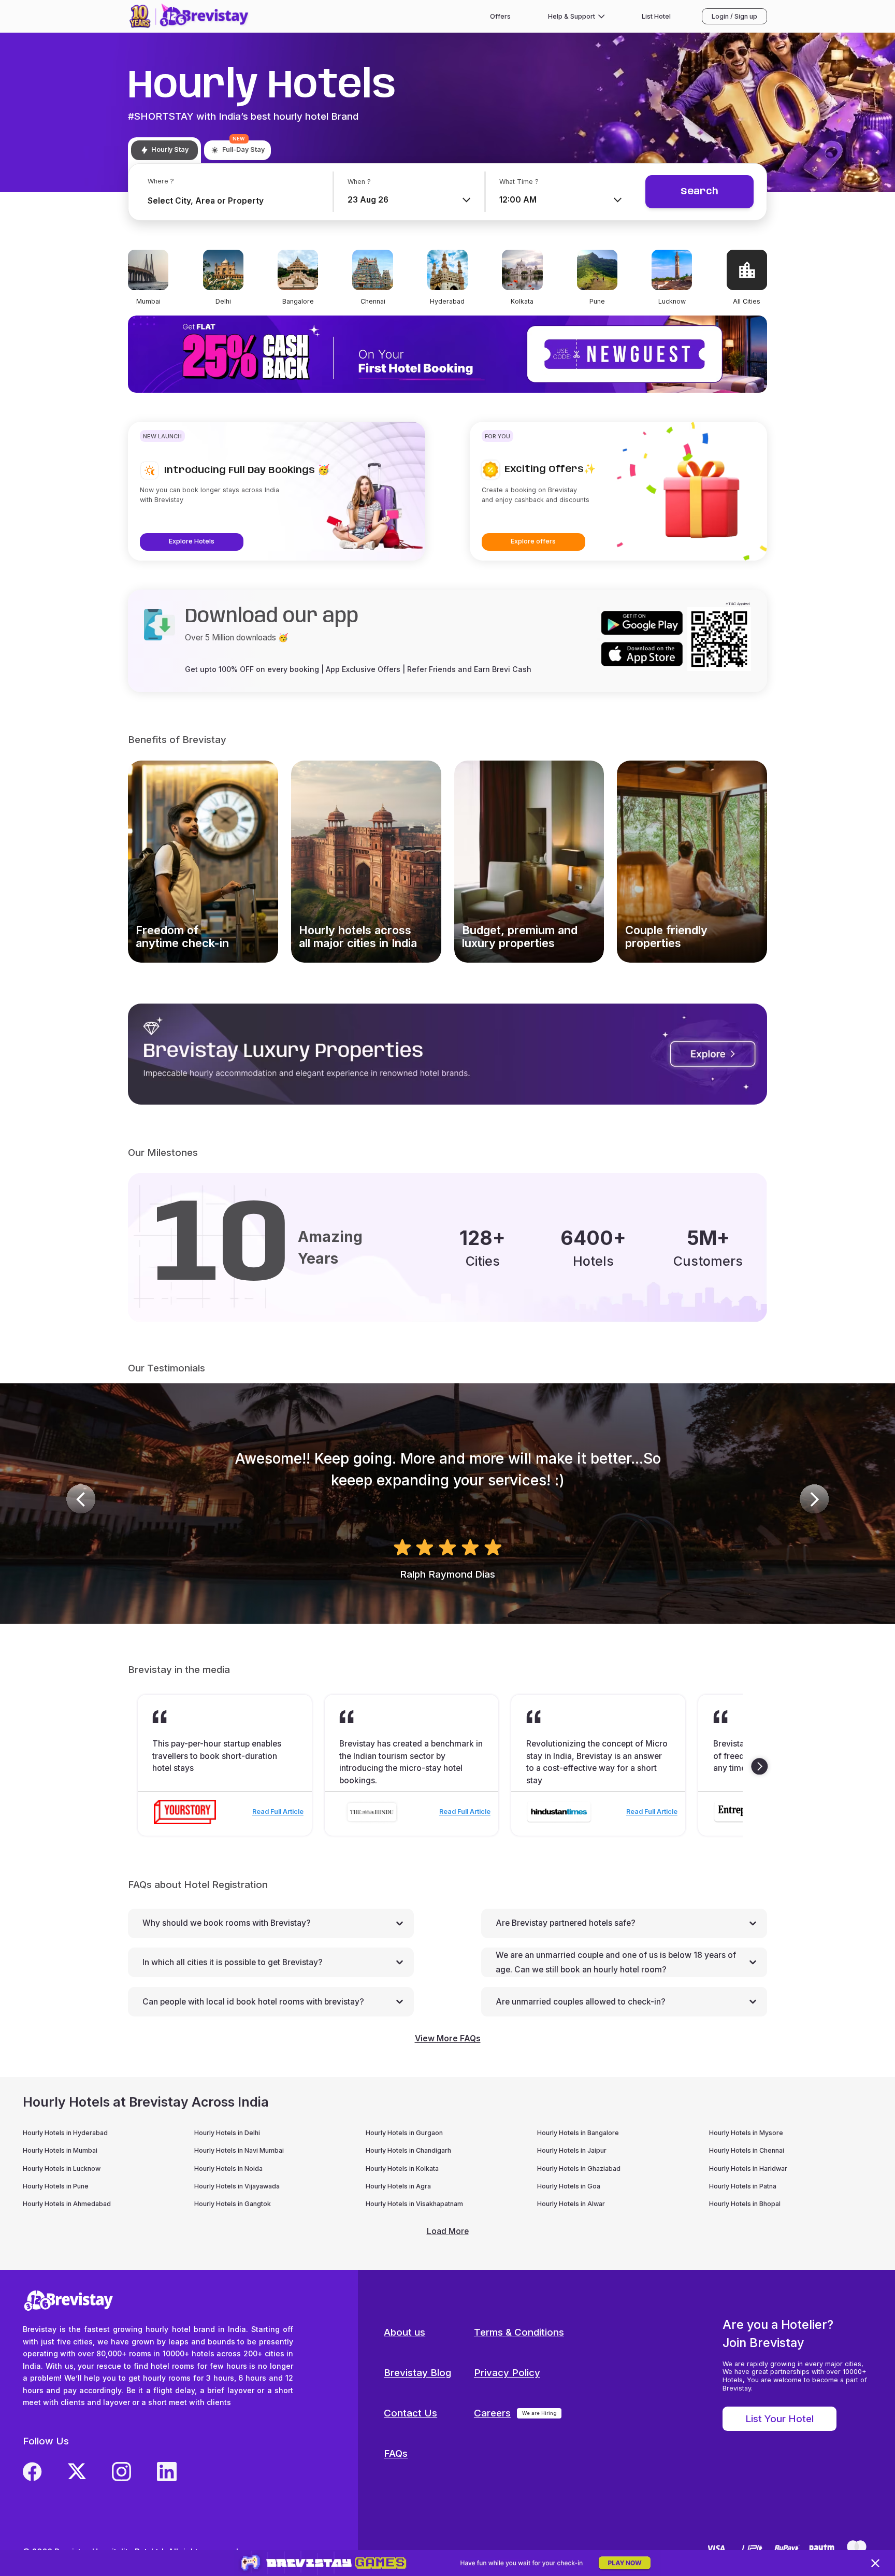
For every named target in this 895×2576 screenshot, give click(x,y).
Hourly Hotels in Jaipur (572, 2150)
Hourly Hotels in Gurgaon (404, 2133)
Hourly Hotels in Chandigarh (408, 2150)
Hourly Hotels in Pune (56, 2186)
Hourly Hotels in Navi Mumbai (239, 2150)
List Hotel (656, 16)
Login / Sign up (734, 16)
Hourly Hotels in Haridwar (748, 2169)
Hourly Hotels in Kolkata (402, 2169)
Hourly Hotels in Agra (398, 2186)
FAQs (396, 2453)
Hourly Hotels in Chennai (747, 2150)
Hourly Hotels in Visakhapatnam (414, 2204)
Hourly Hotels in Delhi (227, 2133)
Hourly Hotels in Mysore (746, 2133)
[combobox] (226, 201)
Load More (448, 2231)
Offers (500, 16)
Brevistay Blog (417, 2373)
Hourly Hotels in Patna (743, 2186)
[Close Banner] (876, 2563)
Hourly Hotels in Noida (228, 2169)
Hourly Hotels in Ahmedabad (67, 2204)
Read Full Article (278, 1812)
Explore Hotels (192, 541)
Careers (492, 2413)
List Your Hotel (779, 2419)
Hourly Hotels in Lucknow (62, 2169)
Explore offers (533, 541)
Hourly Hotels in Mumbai (60, 2150)
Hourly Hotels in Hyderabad (65, 2133)
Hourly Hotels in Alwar (571, 2204)
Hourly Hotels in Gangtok (233, 2204)
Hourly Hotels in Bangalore (578, 2133)
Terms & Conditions (519, 2332)
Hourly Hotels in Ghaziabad (579, 2169)
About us (405, 2332)
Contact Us (410, 2413)
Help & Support (572, 16)
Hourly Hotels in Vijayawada (237, 2186)
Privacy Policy (507, 2373)
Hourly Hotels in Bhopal (745, 2204)
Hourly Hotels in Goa (569, 2186)
